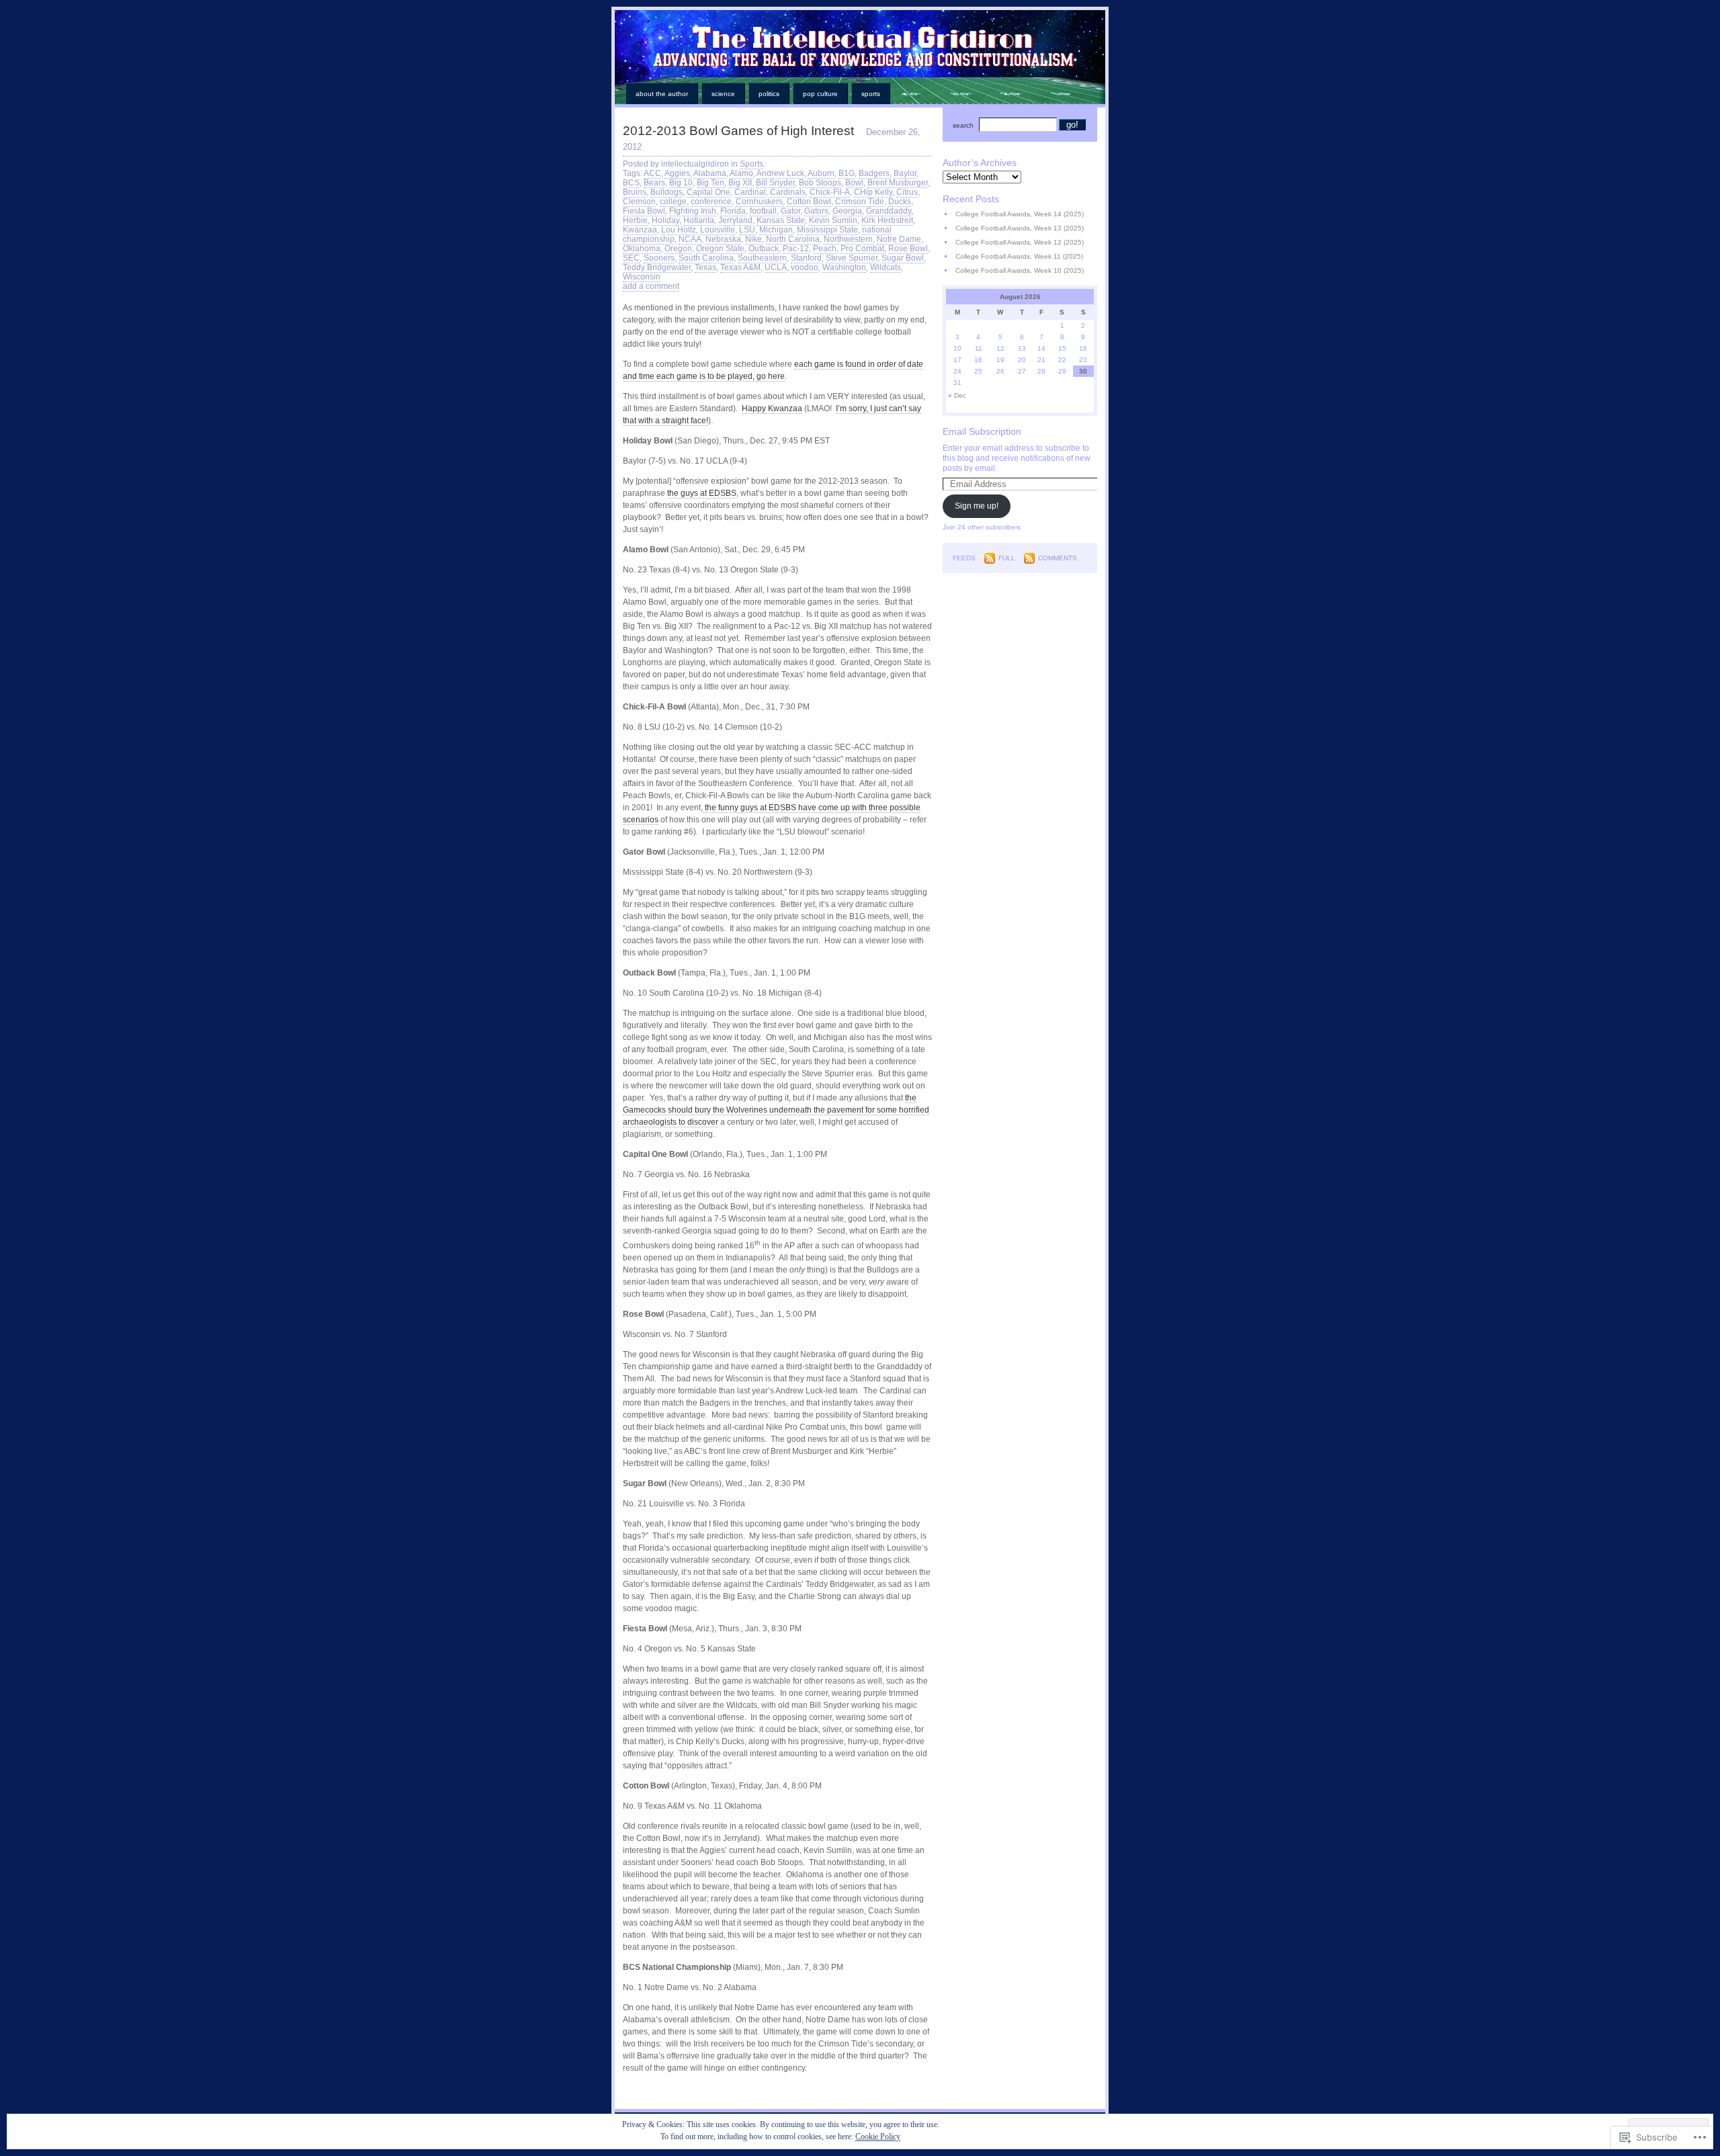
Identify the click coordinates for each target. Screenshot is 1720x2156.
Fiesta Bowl (644, 211)
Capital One (708, 192)
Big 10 (681, 183)
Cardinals (788, 192)
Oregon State (720, 249)
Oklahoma (642, 249)
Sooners (659, 258)
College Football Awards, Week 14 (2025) (1020, 214)
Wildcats (886, 267)
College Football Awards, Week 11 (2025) (1019, 256)
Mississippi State (827, 230)
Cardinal (750, 192)
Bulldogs (666, 192)
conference (711, 202)
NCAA (690, 239)
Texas (705, 267)
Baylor (905, 173)
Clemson (639, 202)
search (963, 125)
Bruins (635, 192)
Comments (1058, 558)
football (763, 211)
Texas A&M (740, 267)
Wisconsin (642, 277)
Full (1007, 558)
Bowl (854, 183)
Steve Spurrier (852, 258)
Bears (654, 183)
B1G (847, 173)
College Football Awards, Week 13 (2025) (1020, 228)
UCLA (776, 267)
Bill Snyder (775, 183)
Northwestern (848, 239)
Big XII (740, 183)
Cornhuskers (759, 202)
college (673, 202)
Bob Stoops (820, 183)
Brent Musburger (898, 183)
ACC (652, 173)
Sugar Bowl (903, 258)
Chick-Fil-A (830, 192)
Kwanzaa (640, 230)
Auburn (821, 173)
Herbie (635, 220)
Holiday (665, 220)
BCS (631, 183)
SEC (631, 258)
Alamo (741, 173)
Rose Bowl (908, 249)
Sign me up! (977, 506)
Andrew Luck (780, 173)
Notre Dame (899, 239)
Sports (871, 94)
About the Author (662, 94)
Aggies (677, 173)
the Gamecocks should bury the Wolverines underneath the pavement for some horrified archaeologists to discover (776, 1110)
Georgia (847, 211)
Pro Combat (862, 249)
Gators (816, 211)
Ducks (900, 202)
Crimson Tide (860, 202)
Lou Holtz (679, 230)
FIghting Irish (693, 211)
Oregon (678, 249)
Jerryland (735, 220)
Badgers (874, 173)
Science (723, 94)
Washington (844, 267)
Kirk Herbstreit (887, 220)
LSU (747, 230)
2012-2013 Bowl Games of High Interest (738, 131)
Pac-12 (796, 249)
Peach (825, 249)
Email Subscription (982, 431)
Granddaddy (889, 211)
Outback (764, 249)
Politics (769, 94)
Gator (790, 211)
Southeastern (762, 258)
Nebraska (723, 239)
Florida (733, 211)
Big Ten (711, 183)
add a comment (651, 286)
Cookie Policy (878, 2137)
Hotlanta (699, 220)
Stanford (806, 258)
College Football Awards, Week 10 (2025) (1020, 270)
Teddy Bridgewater (657, 267)
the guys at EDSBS (702, 493)
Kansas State (781, 220)
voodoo (805, 267)
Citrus (907, 192)
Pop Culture (820, 94)
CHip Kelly (873, 192)
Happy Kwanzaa (772, 408)
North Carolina (793, 239)
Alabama (710, 173)
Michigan (776, 230)
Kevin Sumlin (833, 220)
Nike (754, 239)
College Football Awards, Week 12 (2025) (1020, 242)
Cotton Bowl (809, 202)
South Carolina (706, 258)
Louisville (718, 230)
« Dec (957, 395)
